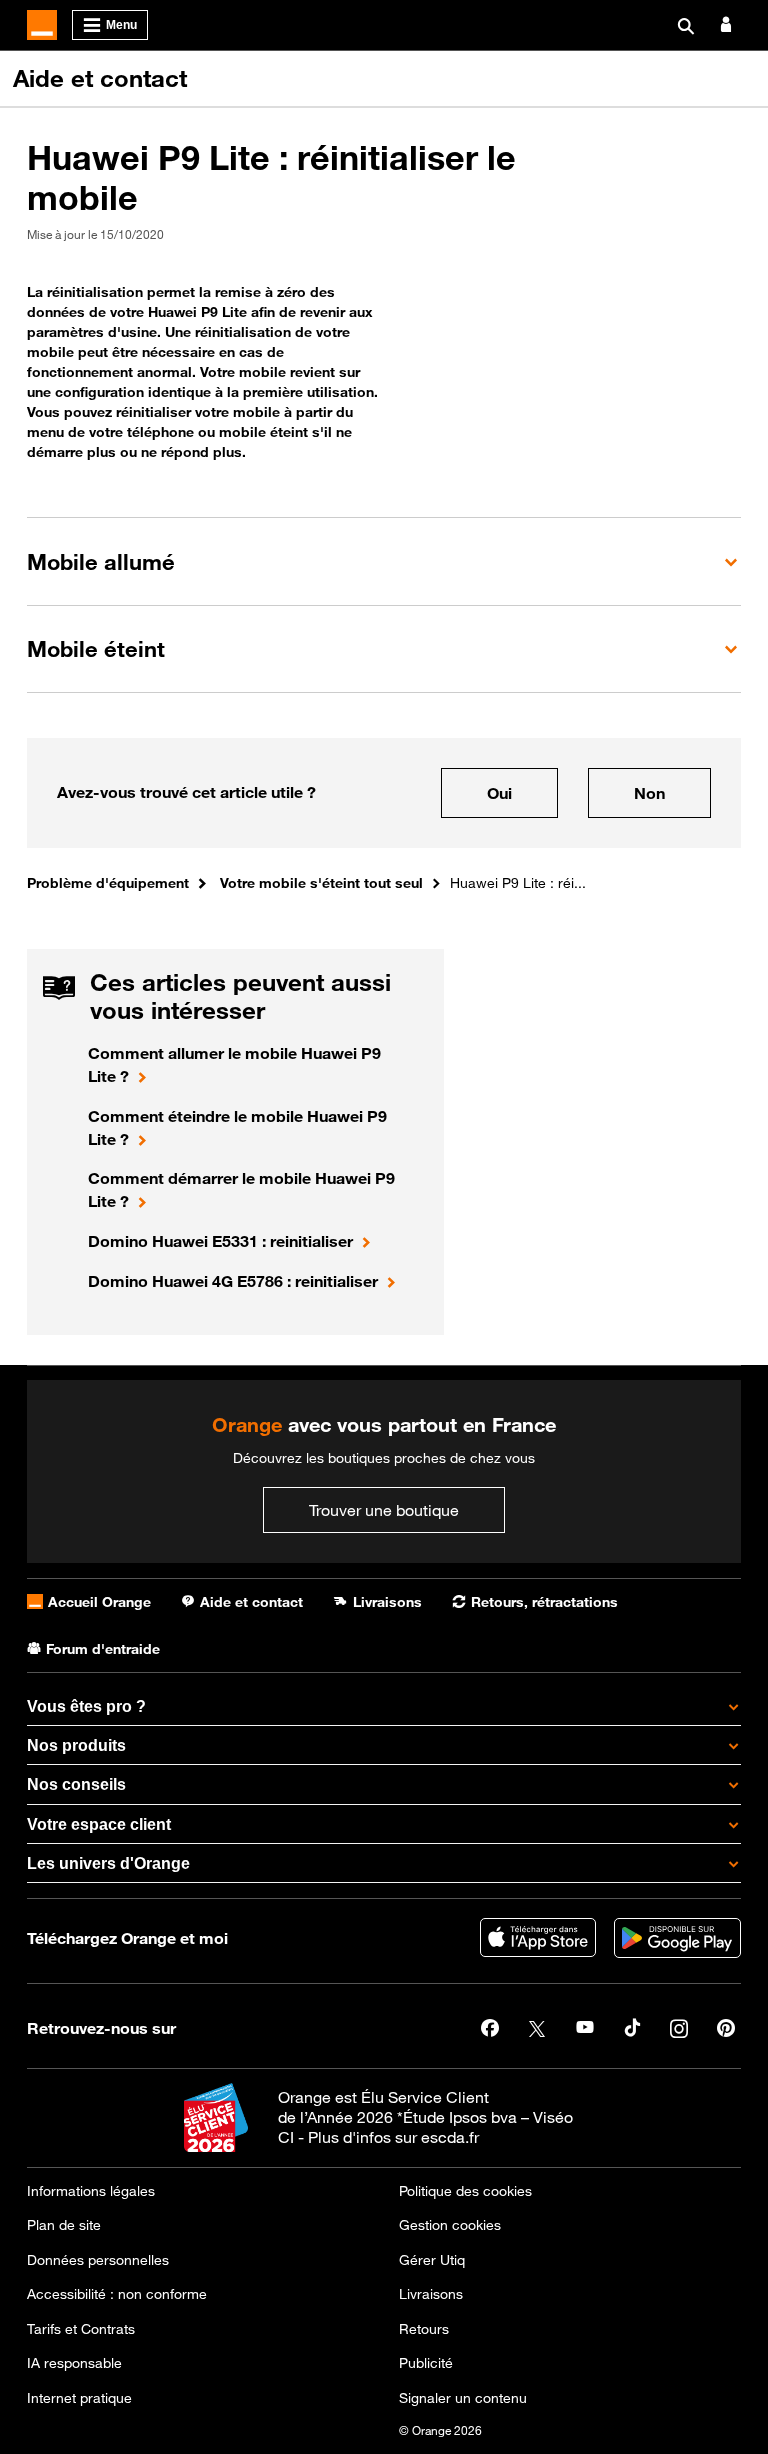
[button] (384, 561)
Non (649, 793)
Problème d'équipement (108, 882)
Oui (499, 793)
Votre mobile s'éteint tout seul (321, 882)
